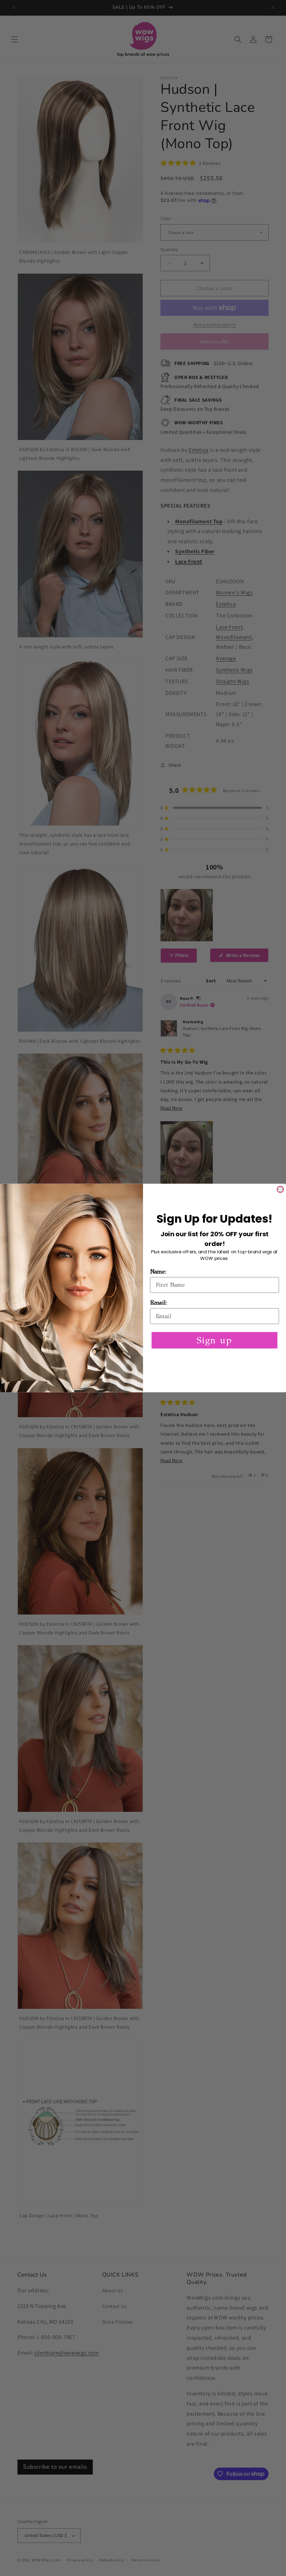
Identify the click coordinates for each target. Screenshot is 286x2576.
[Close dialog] (280, 1189)
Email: (159, 1303)
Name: (158, 1272)
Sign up (214, 1340)
